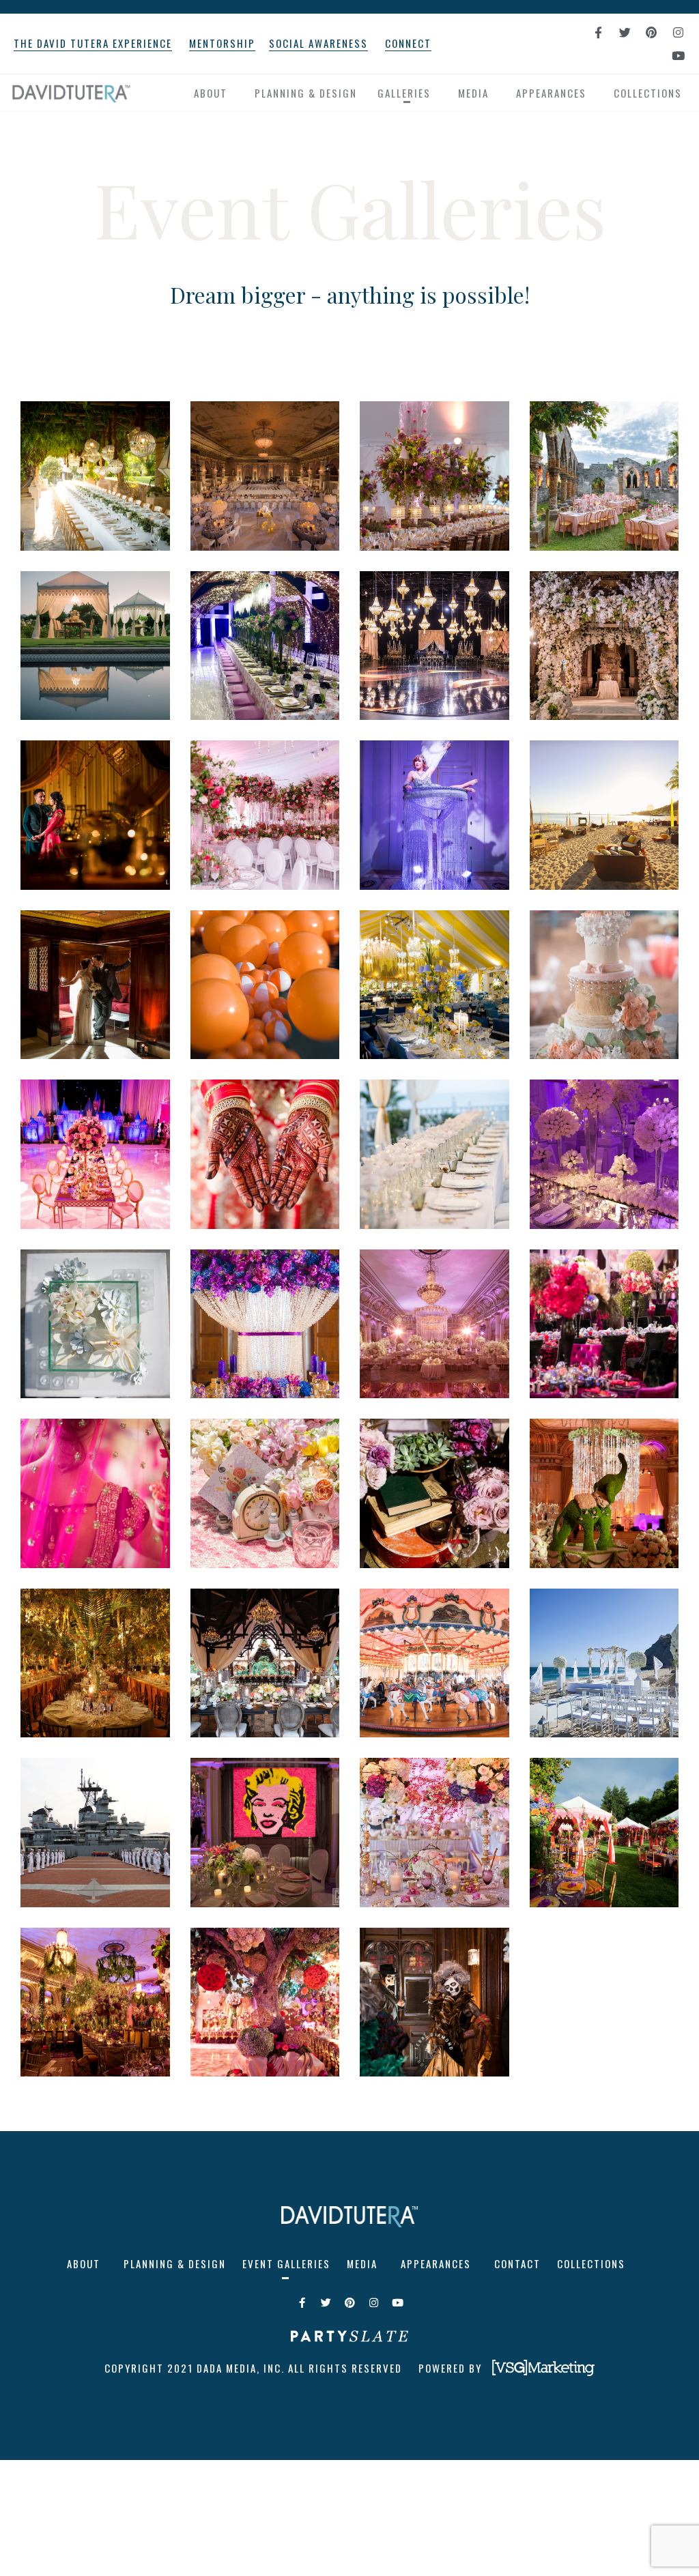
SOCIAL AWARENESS (318, 43)
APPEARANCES (551, 93)
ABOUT (211, 93)
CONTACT (517, 2263)
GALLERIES (404, 93)
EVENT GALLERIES (286, 2263)
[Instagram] (678, 32)
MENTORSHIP (222, 43)
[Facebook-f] (598, 32)
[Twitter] (625, 32)
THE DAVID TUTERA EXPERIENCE (93, 43)
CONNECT (408, 43)
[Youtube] (678, 55)
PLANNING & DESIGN (306, 93)
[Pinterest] (651, 32)
